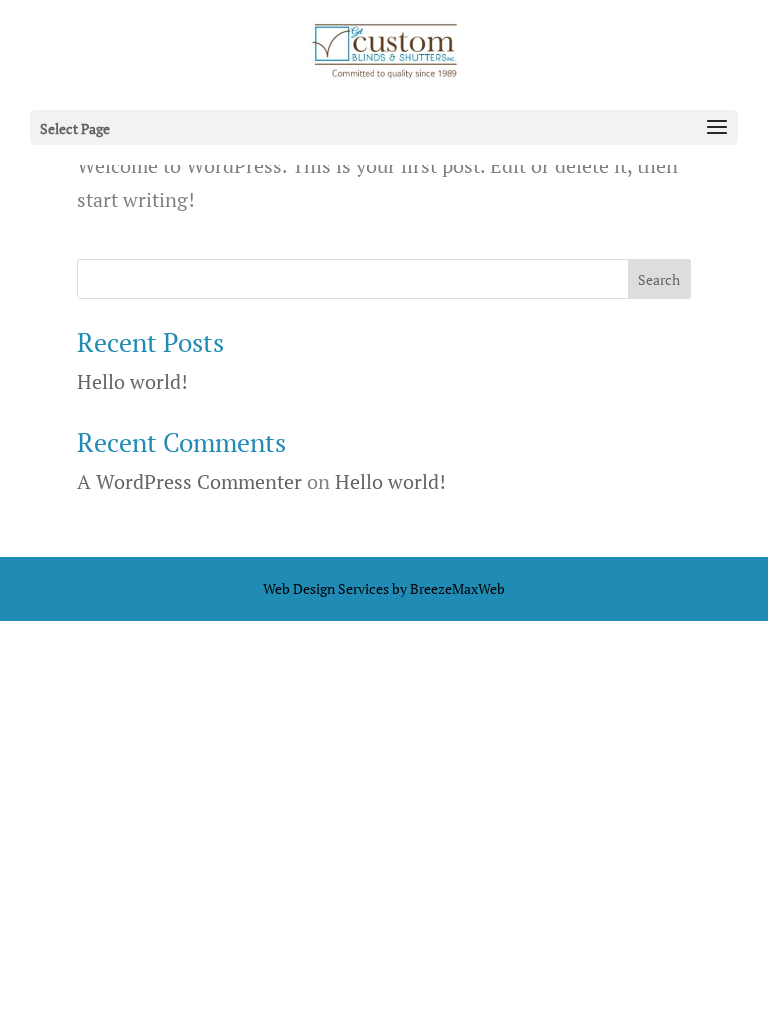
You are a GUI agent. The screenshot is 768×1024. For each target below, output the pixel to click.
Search (659, 279)
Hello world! (132, 381)
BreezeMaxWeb (457, 588)
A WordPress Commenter (189, 481)
